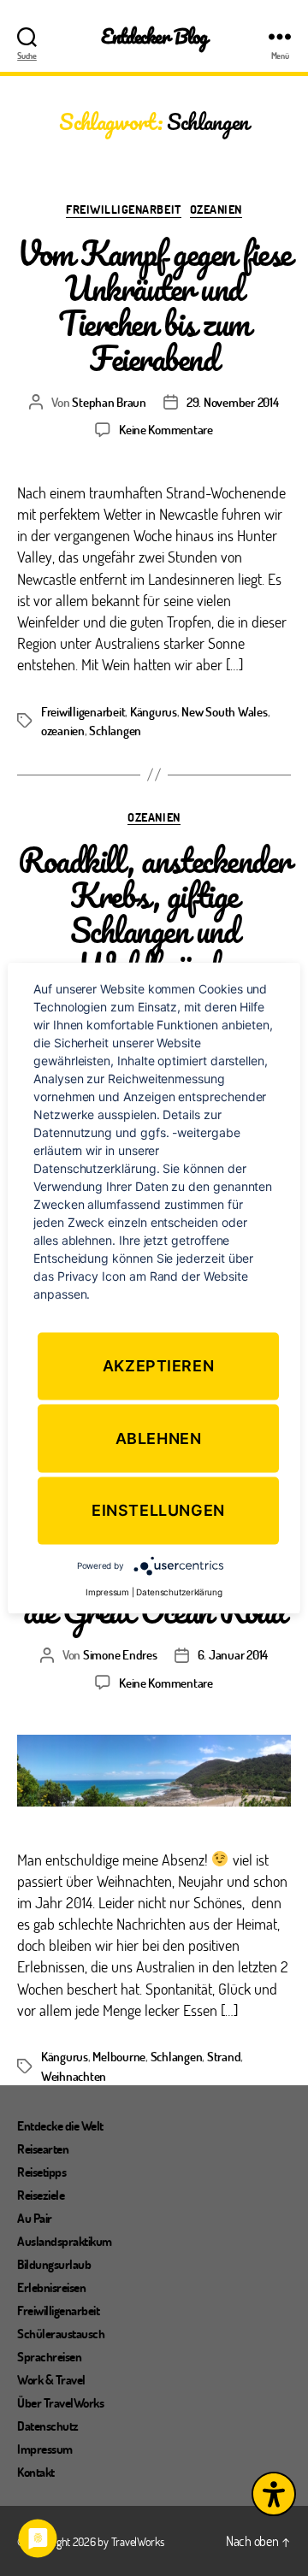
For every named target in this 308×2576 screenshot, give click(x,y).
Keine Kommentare (166, 429)
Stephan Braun (109, 402)
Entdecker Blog (154, 36)
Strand (224, 2056)
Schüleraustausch (61, 2333)
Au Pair (35, 2218)
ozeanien (63, 730)
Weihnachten (74, 2076)
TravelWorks (138, 2541)
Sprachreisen (49, 2356)
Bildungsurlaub (54, 2264)
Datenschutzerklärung (179, 1592)
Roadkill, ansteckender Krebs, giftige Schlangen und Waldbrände (154, 912)
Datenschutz (48, 2426)
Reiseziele (41, 2195)
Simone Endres (120, 1654)
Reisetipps (41, 2172)
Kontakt (36, 2472)
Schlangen (115, 730)
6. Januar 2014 (233, 1654)
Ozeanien (216, 209)
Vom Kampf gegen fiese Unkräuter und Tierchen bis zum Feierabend (154, 305)
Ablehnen (159, 1438)
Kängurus (154, 711)
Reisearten (43, 2149)
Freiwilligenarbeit (123, 209)
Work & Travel (51, 2379)
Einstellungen (158, 1510)
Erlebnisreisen (51, 2287)
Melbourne (119, 2056)
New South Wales (224, 711)
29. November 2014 (233, 402)
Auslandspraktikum (65, 2241)
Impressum (45, 2449)
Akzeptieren (159, 1366)
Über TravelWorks (60, 2402)
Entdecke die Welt (60, 2125)
